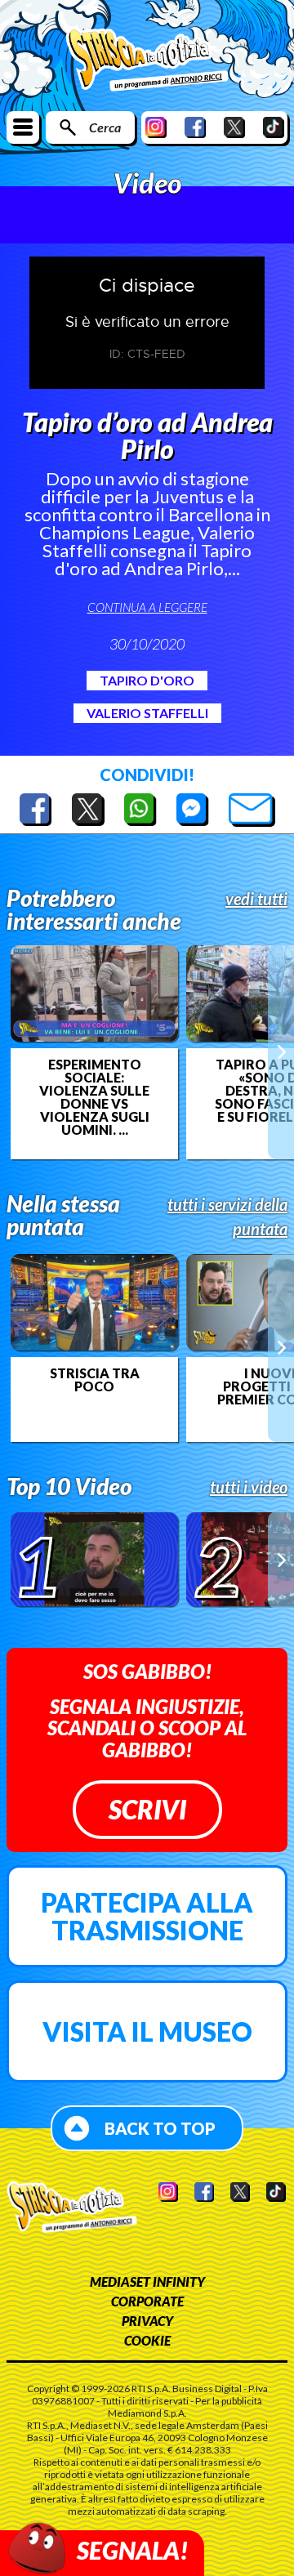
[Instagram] (156, 127)
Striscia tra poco (95, 1380)
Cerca (105, 127)
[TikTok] (274, 127)
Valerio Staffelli (147, 713)
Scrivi (147, 1809)
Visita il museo (147, 2031)
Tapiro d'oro (147, 680)
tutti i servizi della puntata (227, 1217)
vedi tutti (256, 899)
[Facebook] (195, 127)
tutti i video (249, 1487)
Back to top (160, 2128)
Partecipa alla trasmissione (147, 1916)
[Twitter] (234, 127)
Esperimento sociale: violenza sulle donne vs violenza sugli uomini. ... (94, 1097)
